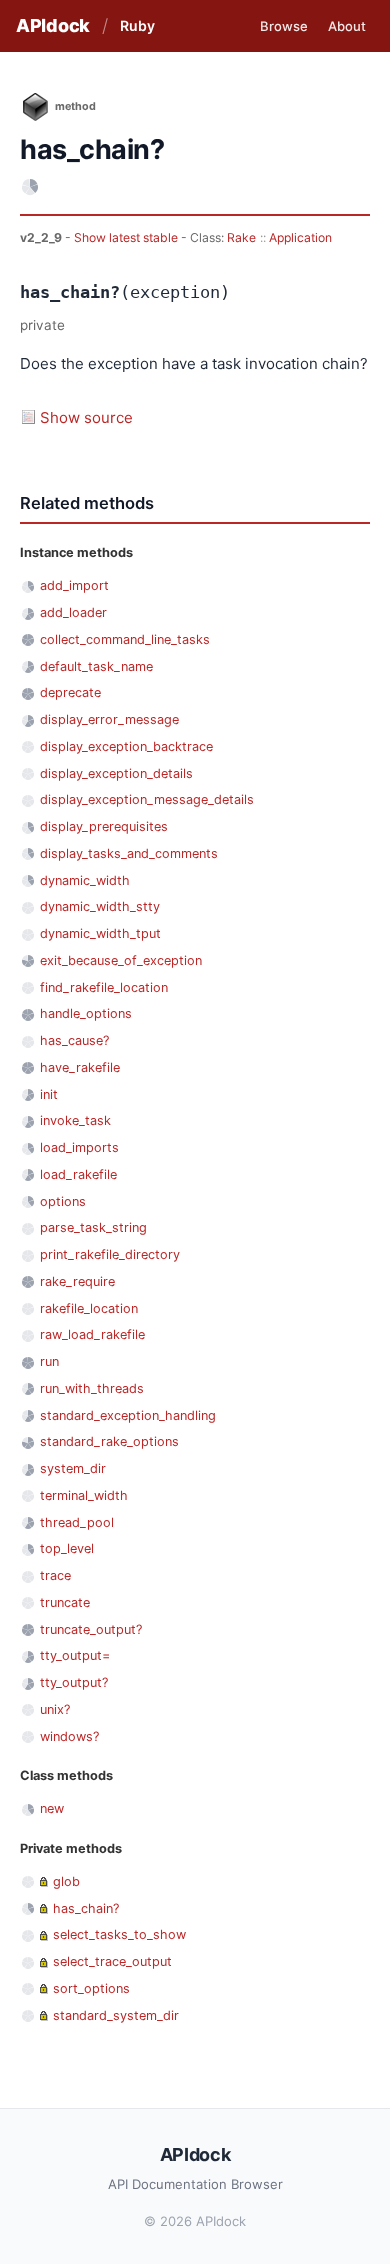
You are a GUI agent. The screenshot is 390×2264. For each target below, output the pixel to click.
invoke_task (75, 1120)
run (49, 1361)
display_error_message (109, 719)
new (52, 1808)
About (347, 26)
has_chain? (86, 1908)
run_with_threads (92, 1388)
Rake (241, 237)
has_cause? (74, 1040)
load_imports (79, 1147)
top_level (67, 1548)
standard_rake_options (109, 1441)
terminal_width (84, 1495)
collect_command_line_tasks (125, 639)
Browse (284, 26)
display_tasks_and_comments (129, 853)
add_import (74, 585)
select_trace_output (112, 1961)
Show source (86, 417)
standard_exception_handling (128, 1415)
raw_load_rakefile (92, 1334)
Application (300, 237)
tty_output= (75, 1655)
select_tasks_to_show (119, 1934)
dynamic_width (85, 880)
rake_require (77, 1281)
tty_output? (74, 1682)
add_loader (73, 612)
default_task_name (96, 666)
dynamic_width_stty (100, 906)
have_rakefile (80, 1067)
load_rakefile (78, 1174)
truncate (65, 1602)
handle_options (86, 1013)
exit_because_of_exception (121, 960)
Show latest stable (127, 237)
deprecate (70, 692)
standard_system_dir (116, 2015)
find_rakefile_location (104, 987)
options (63, 1201)
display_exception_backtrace (126, 746)
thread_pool (77, 1522)
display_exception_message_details (147, 799)
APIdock (53, 25)
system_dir (73, 1468)
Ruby (137, 25)
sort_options (91, 1988)
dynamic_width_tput (100, 933)
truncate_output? (91, 1629)
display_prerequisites (104, 826)
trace (55, 1575)
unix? (55, 1709)
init (49, 1094)
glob (66, 1881)
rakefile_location (89, 1308)
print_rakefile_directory (110, 1254)
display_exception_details (116, 773)
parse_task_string (93, 1227)
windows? (69, 1736)
